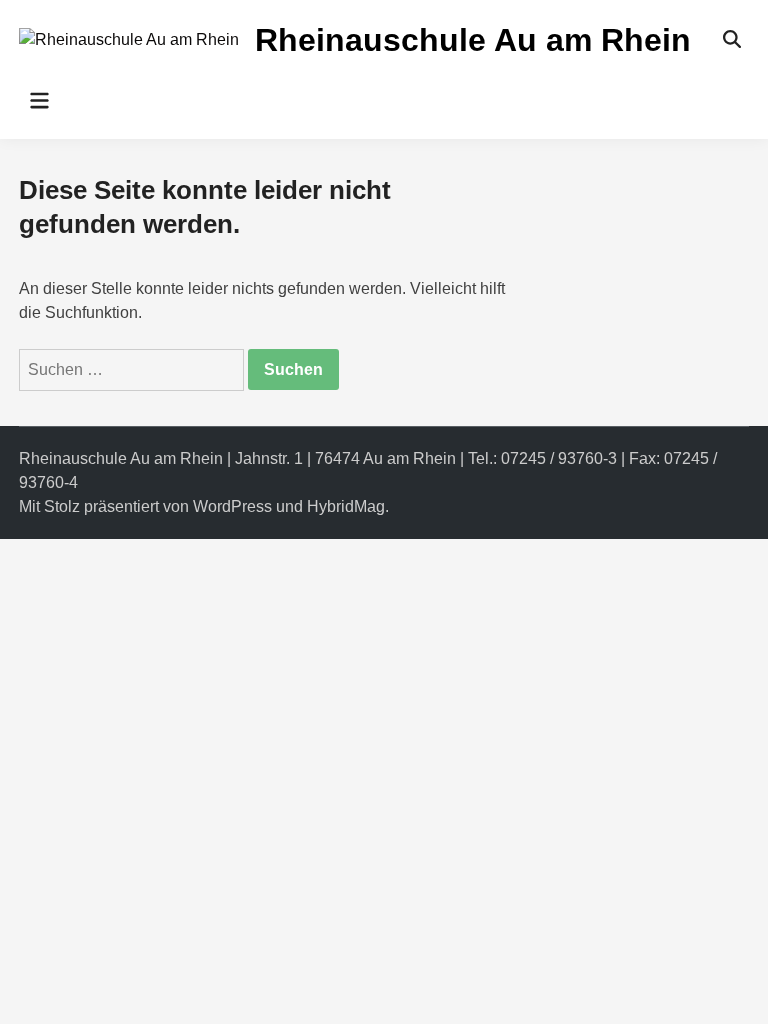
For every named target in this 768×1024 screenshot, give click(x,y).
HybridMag (346, 506)
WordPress (232, 506)
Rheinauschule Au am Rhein (473, 40)
